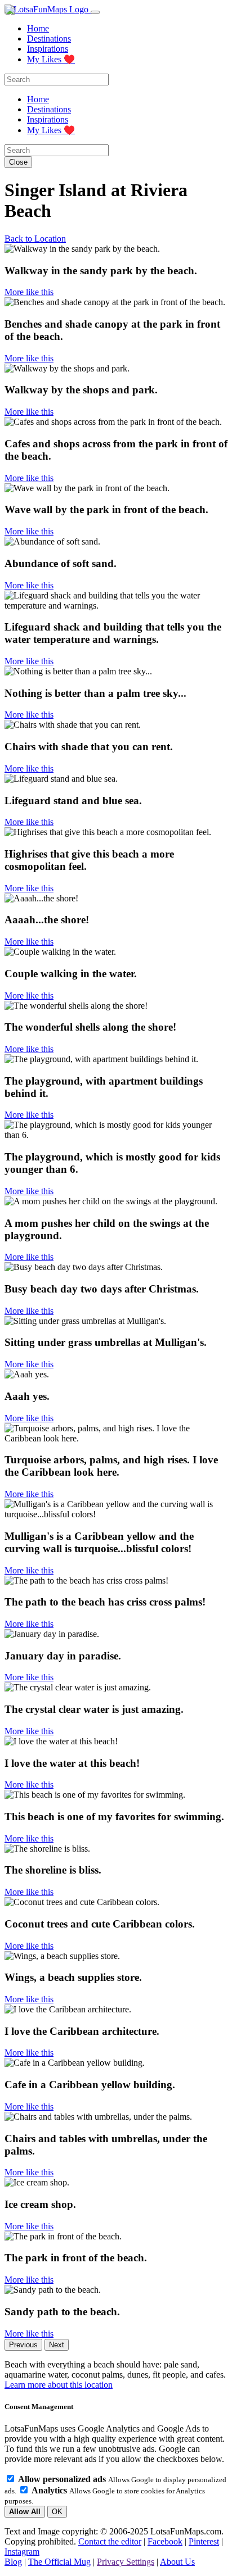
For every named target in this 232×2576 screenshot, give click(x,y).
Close (18, 162)
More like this (29, 292)
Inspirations (48, 49)
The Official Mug (59, 2562)
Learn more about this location (59, 2385)
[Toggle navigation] (95, 12)
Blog (13, 2562)
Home (38, 28)
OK (57, 2512)
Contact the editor (110, 2541)
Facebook (165, 2541)
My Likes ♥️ (51, 59)
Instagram (22, 2552)
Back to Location (35, 239)
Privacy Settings (126, 2562)
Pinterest (204, 2541)
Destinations (49, 38)
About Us (177, 2562)
